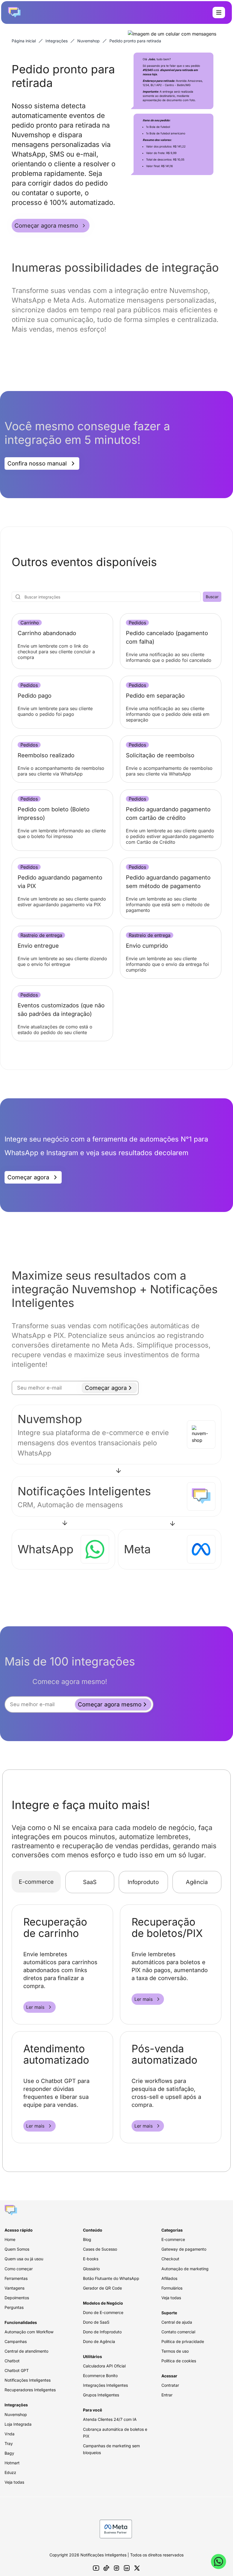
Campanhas (16, 2341)
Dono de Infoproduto (102, 2332)
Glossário (91, 2269)
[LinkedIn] (127, 2568)
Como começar (19, 2269)
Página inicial (24, 41)
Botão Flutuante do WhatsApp (111, 2278)
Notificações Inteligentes (28, 2380)
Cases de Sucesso (100, 2249)
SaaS (90, 1882)
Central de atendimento (26, 2351)
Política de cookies (179, 2361)
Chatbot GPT (17, 2370)
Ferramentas (16, 2278)
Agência (197, 1882)
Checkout (170, 2259)
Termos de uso (175, 2351)
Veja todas (14, 2482)
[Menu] (219, 13)
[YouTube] (96, 2568)
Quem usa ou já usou (24, 2259)
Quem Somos (17, 2249)
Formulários (172, 2288)
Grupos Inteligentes (101, 2395)
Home (10, 2239)
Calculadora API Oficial (104, 2366)
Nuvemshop (89, 41)
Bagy (9, 2453)
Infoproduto (143, 1882)
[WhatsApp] (219, 2562)
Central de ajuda (177, 2322)
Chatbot (12, 2361)
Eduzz (10, 2472)
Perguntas (14, 2307)
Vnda (10, 2434)
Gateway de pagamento (184, 2249)
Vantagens (14, 2288)
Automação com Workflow (29, 2332)
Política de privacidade (183, 2341)
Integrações (57, 41)
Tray (9, 2443)
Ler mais (35, 2007)
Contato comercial (178, 2332)
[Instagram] (116, 2568)
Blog (87, 2239)
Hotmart (12, 2463)
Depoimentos (17, 2298)
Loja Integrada (18, 2424)
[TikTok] (106, 2568)
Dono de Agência (99, 2341)
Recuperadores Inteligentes (30, 2390)
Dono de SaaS (96, 2322)
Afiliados (169, 2278)
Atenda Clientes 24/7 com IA (110, 2419)
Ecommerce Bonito (100, 2376)
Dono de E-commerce (103, 2312)
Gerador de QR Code (102, 2288)
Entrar (167, 2395)
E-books (91, 2259)
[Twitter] (137, 2568)
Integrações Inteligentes (105, 2385)
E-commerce (36, 1882)
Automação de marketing (185, 2269)
